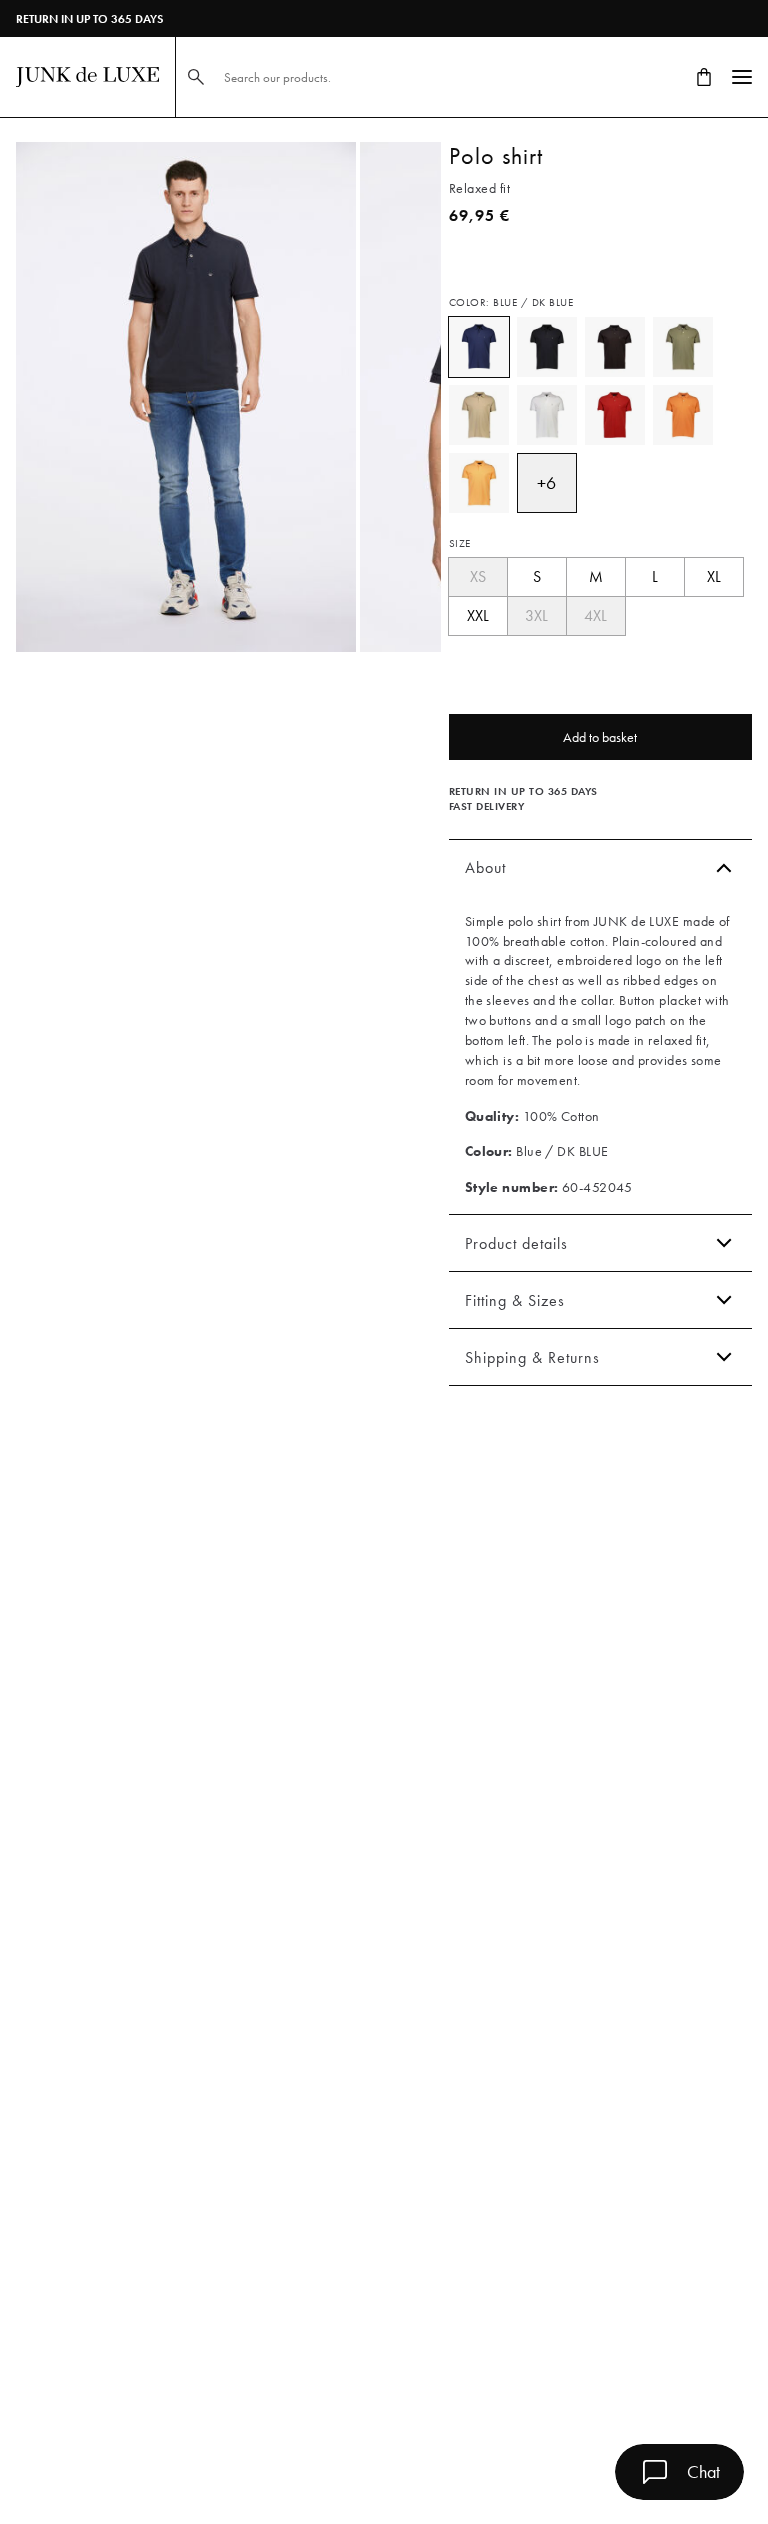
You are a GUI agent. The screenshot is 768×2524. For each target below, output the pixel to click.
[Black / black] (547, 347)
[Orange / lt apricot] (479, 483)
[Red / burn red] (615, 415)
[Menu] (742, 77)
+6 (546, 482)
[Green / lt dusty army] (683, 347)
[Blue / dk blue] (479, 347)
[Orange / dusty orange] (683, 415)
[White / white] (547, 415)
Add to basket (600, 737)
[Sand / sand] (479, 415)
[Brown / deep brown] (615, 347)
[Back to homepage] (87, 77)
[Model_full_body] (186, 397)
